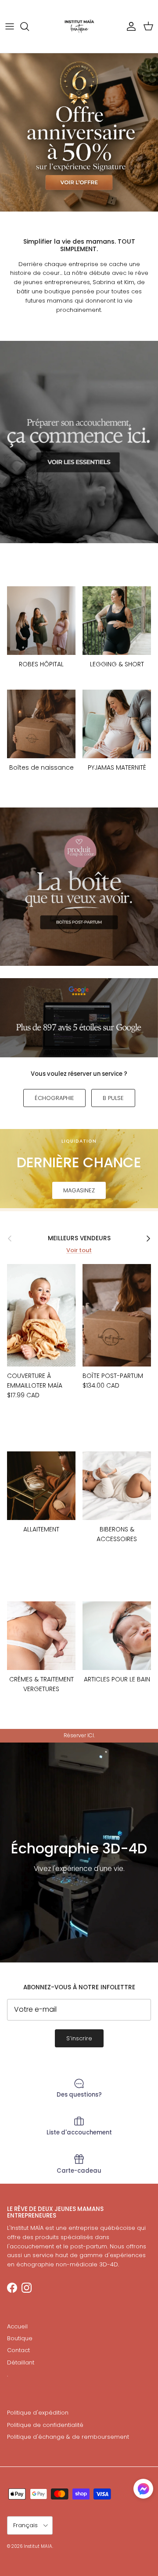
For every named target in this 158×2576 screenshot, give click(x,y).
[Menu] (10, 26)
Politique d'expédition (38, 2413)
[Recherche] (29, 26)
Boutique (20, 2338)
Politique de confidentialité (45, 2425)
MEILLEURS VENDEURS (79, 1238)
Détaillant (21, 2362)
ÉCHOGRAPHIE (54, 1098)
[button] (143, 2489)
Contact (18, 2350)
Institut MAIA (38, 2546)
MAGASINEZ (79, 1190)
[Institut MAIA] (79, 26)
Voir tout (79, 1250)
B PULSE (113, 1098)
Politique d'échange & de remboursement (68, 2437)
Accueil (17, 2326)
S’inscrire (79, 2038)
